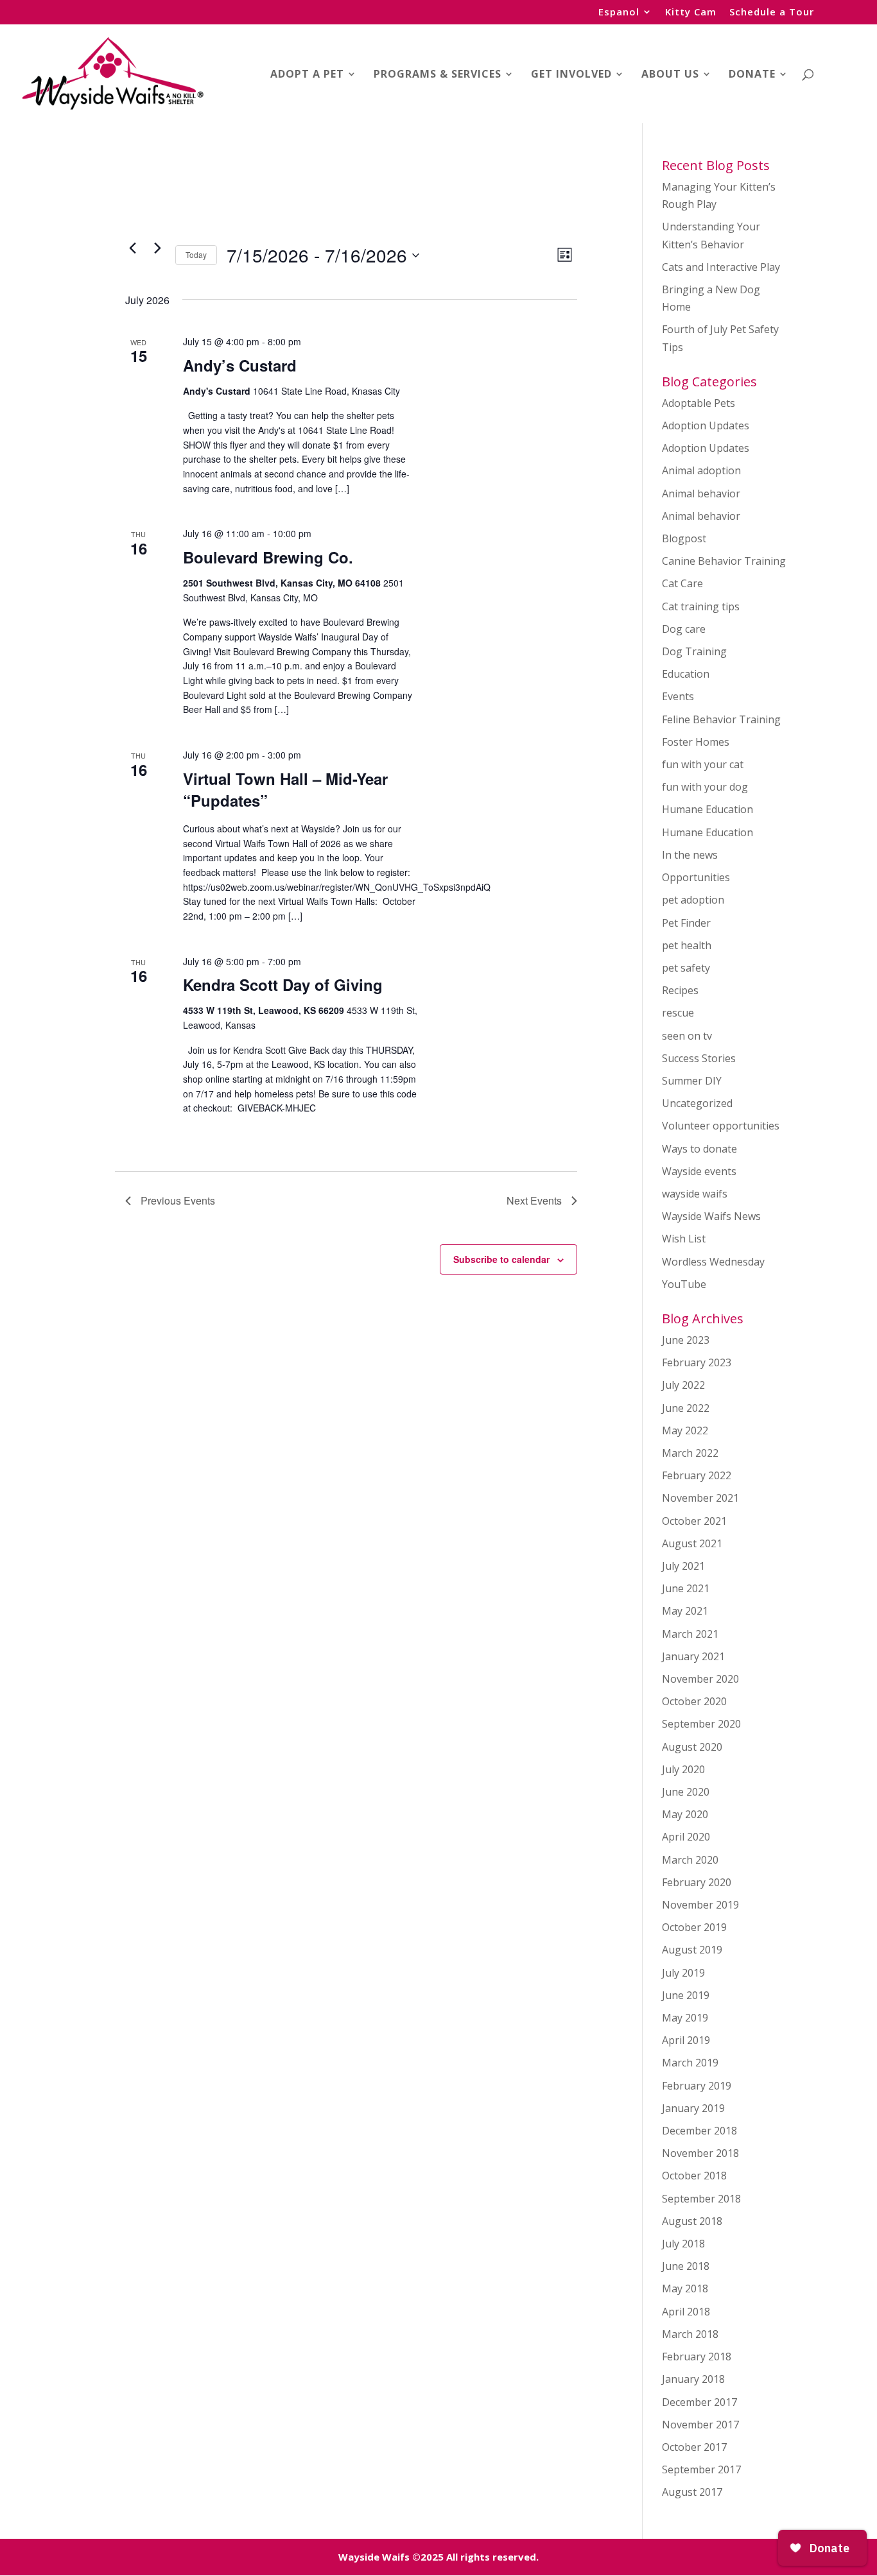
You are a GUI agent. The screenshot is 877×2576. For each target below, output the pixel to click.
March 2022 (690, 1453)
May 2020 (685, 1814)
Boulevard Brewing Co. (268, 557)
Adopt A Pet (307, 75)
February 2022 (697, 1475)
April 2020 (686, 1837)
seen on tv (687, 1036)
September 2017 (701, 2469)
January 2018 (693, 2379)
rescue (678, 1013)
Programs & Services (438, 75)
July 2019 (683, 1973)
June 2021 (686, 1588)
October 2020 (694, 1701)
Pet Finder (686, 923)
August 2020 (692, 1747)
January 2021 (693, 1656)
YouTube (684, 1284)
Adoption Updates (706, 425)
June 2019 (686, 1995)
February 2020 (697, 1882)
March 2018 (690, 2334)
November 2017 (700, 2425)
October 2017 (694, 2447)
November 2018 (700, 2153)
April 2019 (686, 2040)
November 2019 (700, 1905)
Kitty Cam (691, 13)
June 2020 (686, 1792)
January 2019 (693, 2108)
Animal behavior (701, 494)
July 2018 (683, 2244)
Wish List (684, 1239)
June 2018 (686, 2266)
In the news (690, 855)
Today (196, 254)
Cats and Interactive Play (721, 267)
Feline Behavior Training (721, 719)
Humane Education (708, 809)
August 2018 (692, 2221)
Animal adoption (701, 470)
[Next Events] (158, 248)
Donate (752, 75)
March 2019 (690, 2063)
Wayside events (699, 1171)
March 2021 (690, 1634)
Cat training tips (701, 606)
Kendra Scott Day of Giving (283, 984)
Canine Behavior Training (724, 561)
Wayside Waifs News (711, 1216)
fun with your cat (703, 764)
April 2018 (686, 2312)
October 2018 (694, 2176)
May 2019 (685, 2018)
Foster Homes (696, 742)
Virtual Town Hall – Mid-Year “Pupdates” (285, 789)
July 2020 (683, 1769)
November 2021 (700, 1498)
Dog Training (694, 651)
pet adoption (693, 900)
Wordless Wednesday (713, 1262)
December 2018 (699, 2131)
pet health (687, 945)
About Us (670, 75)
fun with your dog (705, 787)
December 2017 (699, 2402)
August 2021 (692, 1543)
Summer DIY (692, 1081)
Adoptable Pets (699, 403)
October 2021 (694, 1521)
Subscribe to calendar (501, 1259)
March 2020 (690, 1860)
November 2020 (700, 1679)
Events (678, 696)
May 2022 (685, 1430)
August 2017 (692, 2492)
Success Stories (699, 1058)
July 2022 (683, 1385)
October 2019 (694, 1927)
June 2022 (686, 1408)
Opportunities (696, 877)
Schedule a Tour (772, 13)
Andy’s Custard (240, 365)
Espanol (619, 13)
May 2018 (685, 2288)
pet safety (686, 968)
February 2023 (697, 1362)
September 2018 (701, 2199)
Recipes (680, 990)
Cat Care (682, 583)
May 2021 (685, 1611)
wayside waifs (695, 1194)
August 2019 (692, 1950)
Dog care (684, 629)
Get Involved (571, 75)
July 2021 (683, 1566)
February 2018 (697, 2357)
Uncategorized (697, 1103)
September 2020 (701, 1724)
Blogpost (684, 538)
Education (686, 674)
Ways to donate (699, 1149)
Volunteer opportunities (721, 1126)
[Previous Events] (133, 248)
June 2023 (686, 1340)
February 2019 (697, 2086)
